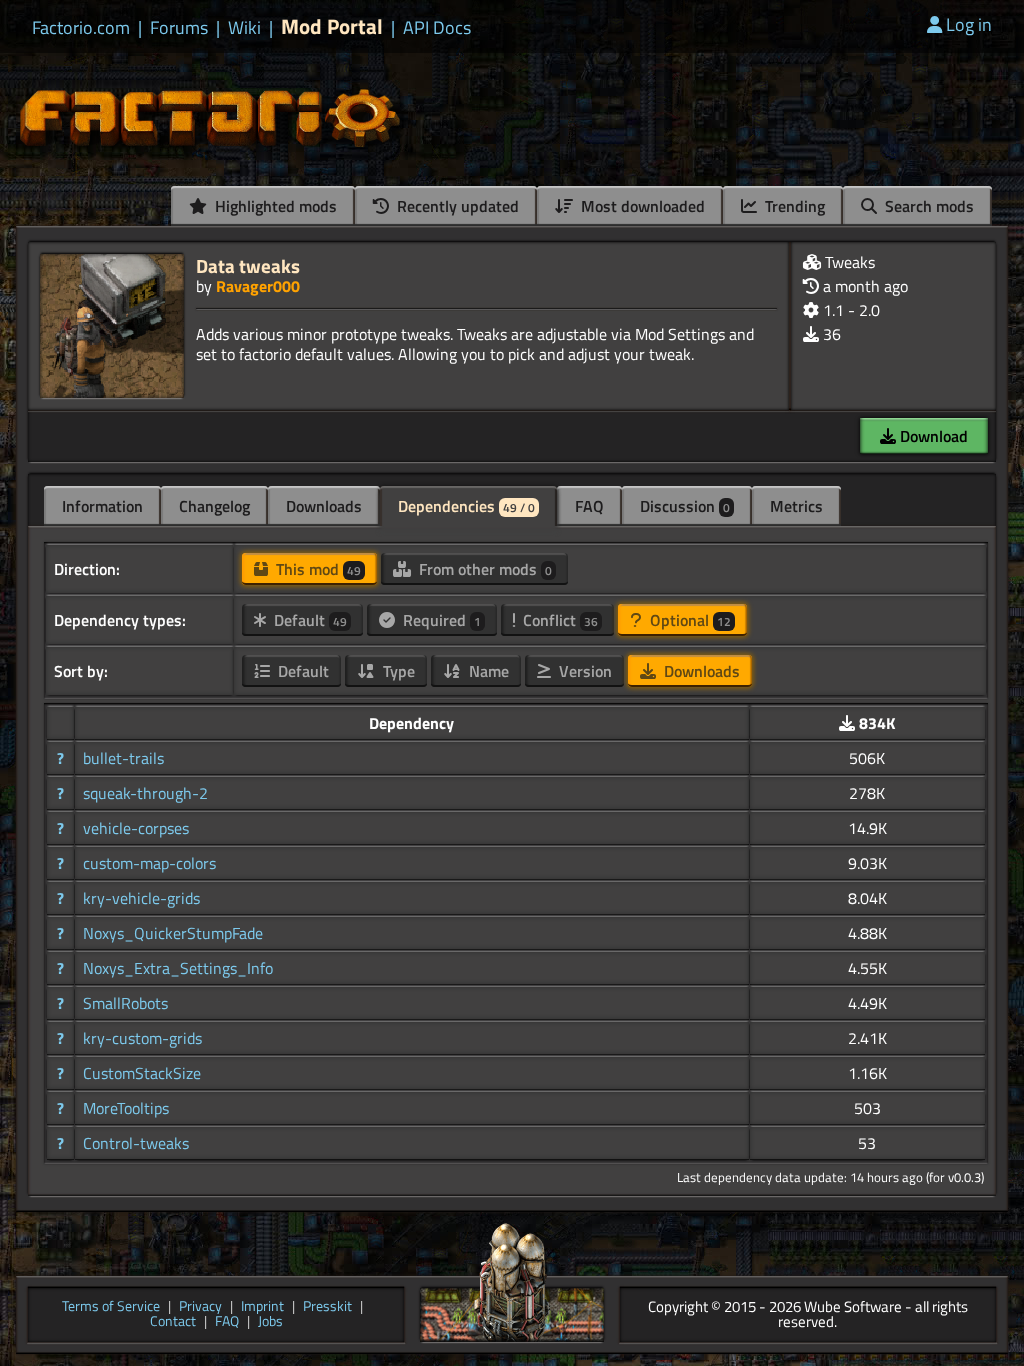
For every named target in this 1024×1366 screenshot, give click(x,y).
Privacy (200, 1307)
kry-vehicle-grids (141, 898)
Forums (179, 28)
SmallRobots (125, 1003)
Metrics (796, 506)
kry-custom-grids (142, 1038)
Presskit (327, 1307)
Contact (173, 1322)
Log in (969, 24)
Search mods (927, 206)
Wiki (244, 28)
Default (308, 620)
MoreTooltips (126, 1108)
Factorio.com (81, 28)
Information (102, 506)
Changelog (214, 506)
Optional (688, 620)
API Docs (437, 28)
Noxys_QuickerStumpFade (173, 933)
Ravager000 (258, 286)
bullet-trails (123, 758)
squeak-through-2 (145, 793)
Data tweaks (248, 265)
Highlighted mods (274, 206)
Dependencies (466, 506)
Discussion (685, 506)
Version (583, 671)
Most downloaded (641, 206)
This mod (316, 569)
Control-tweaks (136, 1143)
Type (397, 671)
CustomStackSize (142, 1073)
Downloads (324, 506)
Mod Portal (332, 26)
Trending (793, 206)
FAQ (589, 506)
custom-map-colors (149, 863)
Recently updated (456, 206)
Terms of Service (111, 1307)
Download (932, 436)
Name (487, 671)
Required (440, 620)
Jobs (270, 1322)
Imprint (262, 1307)
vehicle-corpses (136, 828)
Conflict (558, 620)
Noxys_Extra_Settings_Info (178, 968)
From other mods (483, 569)
